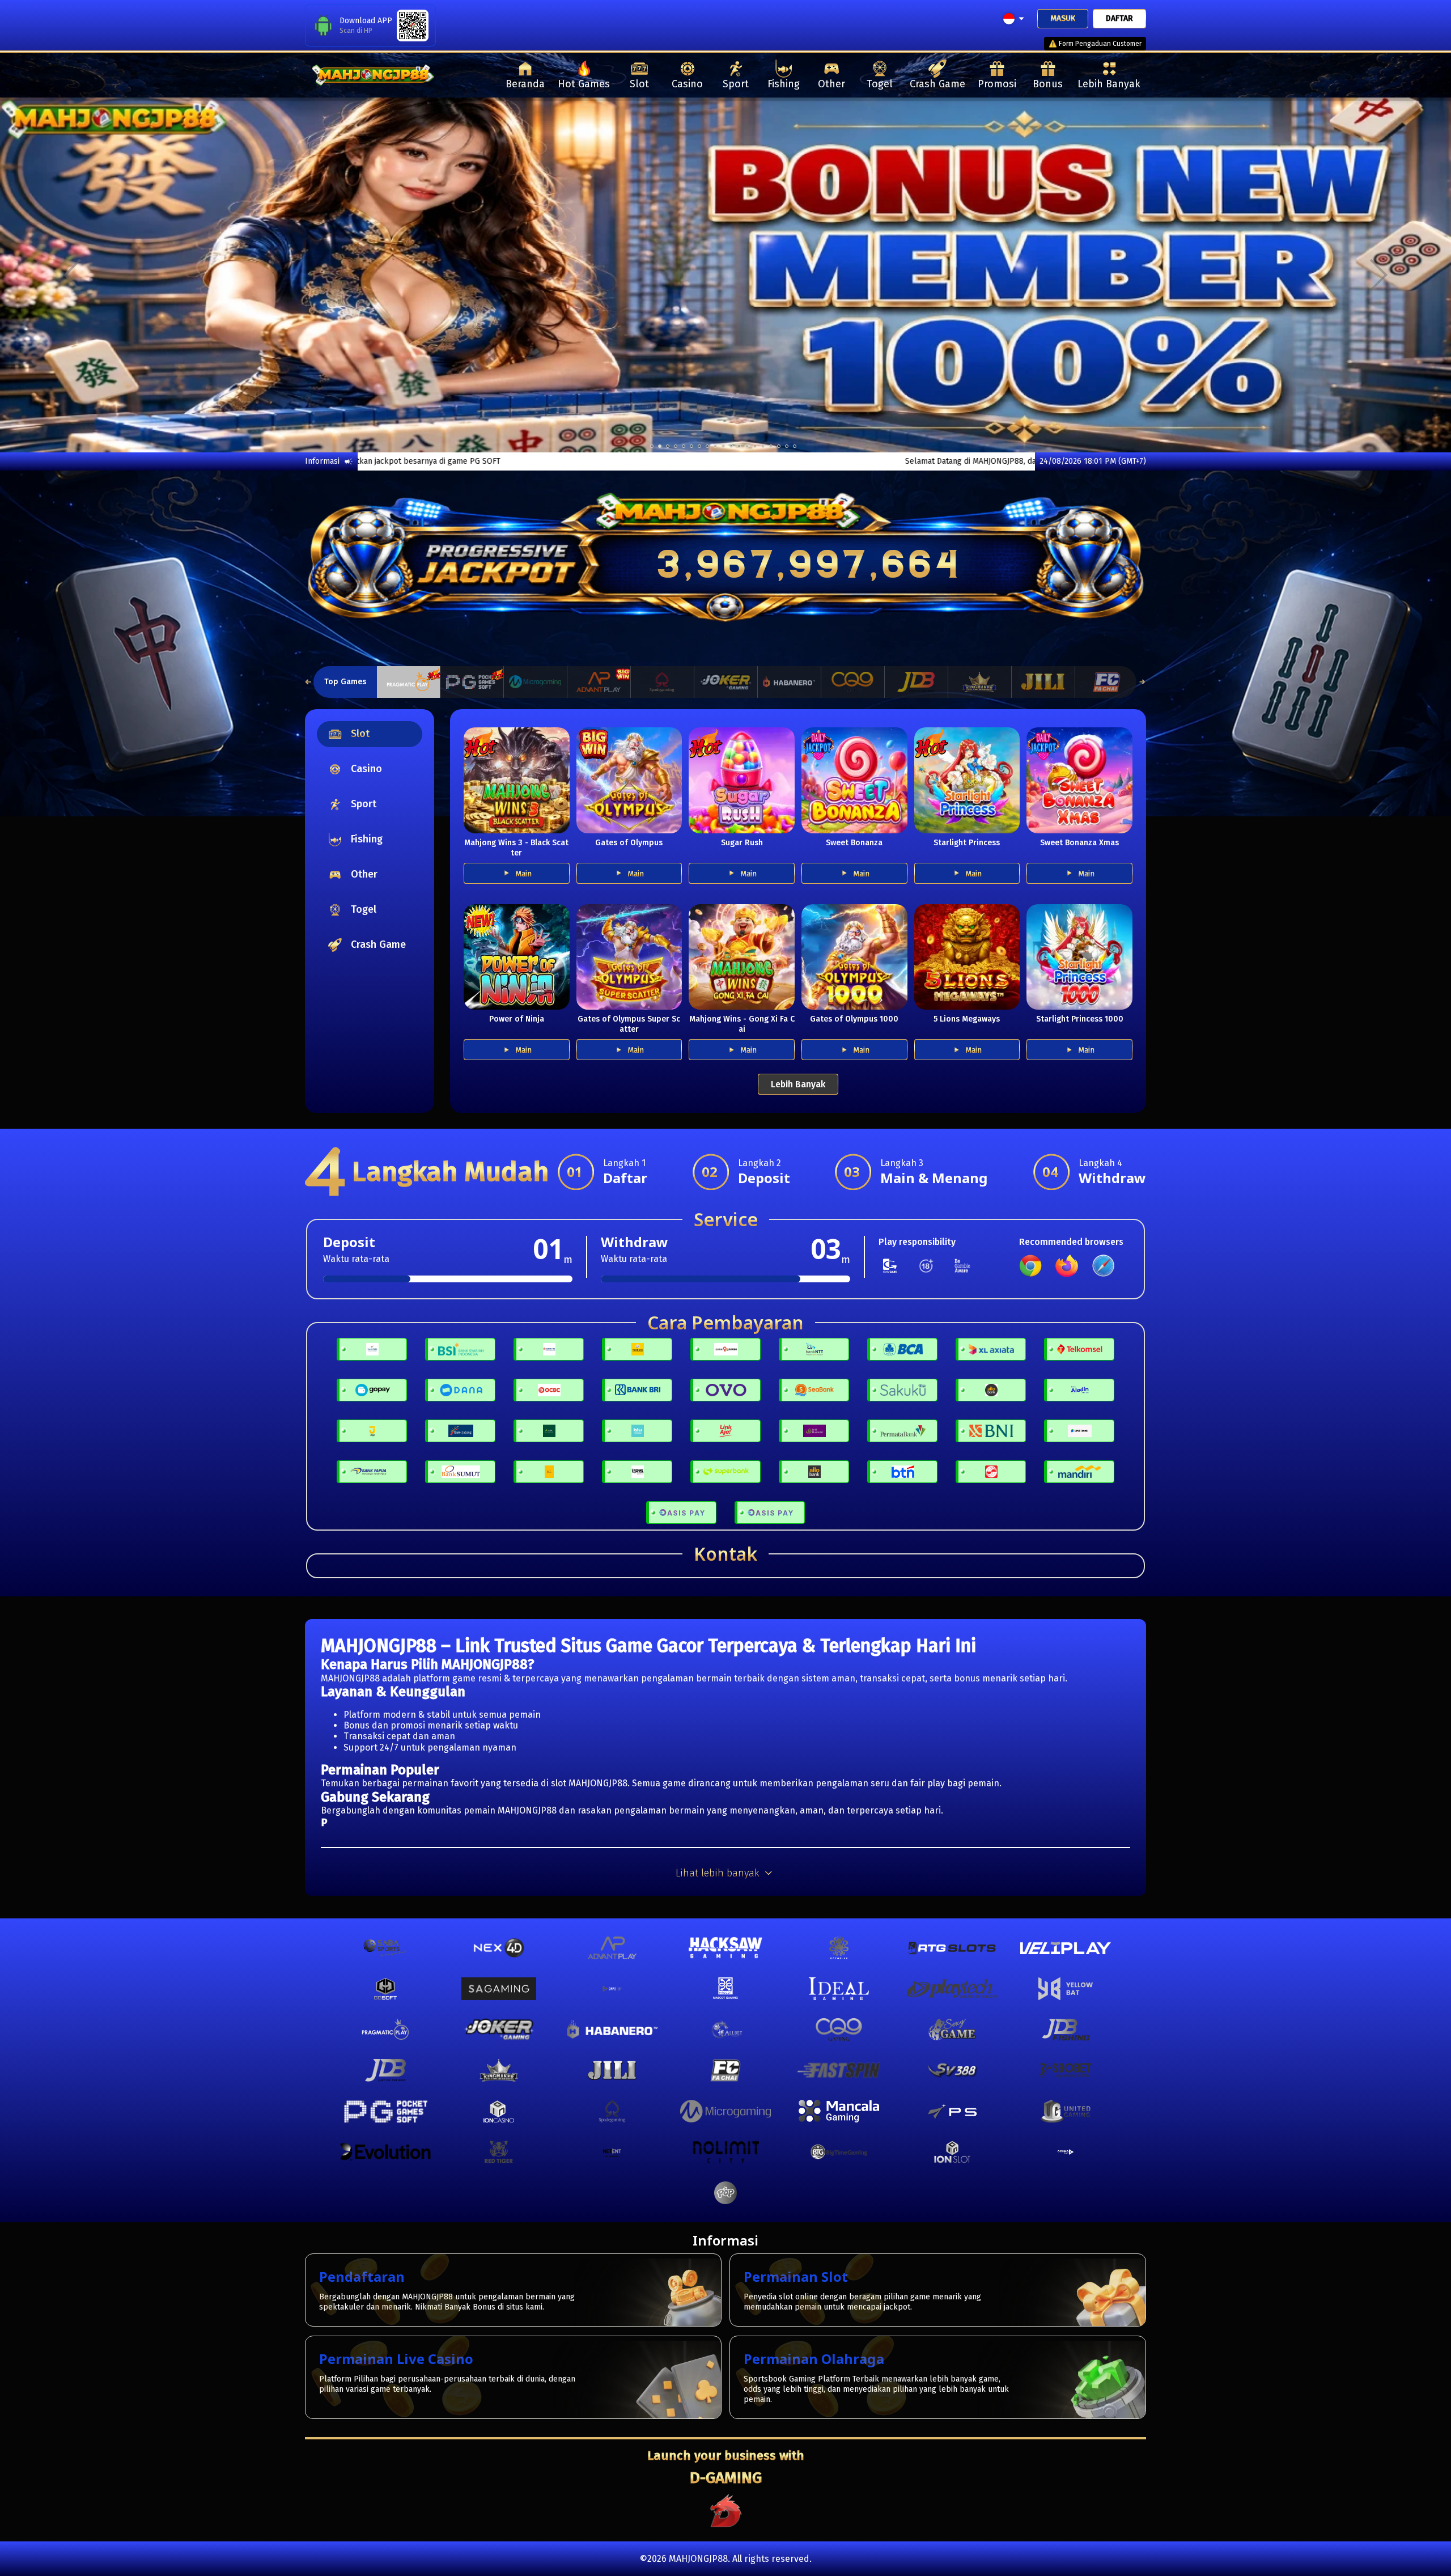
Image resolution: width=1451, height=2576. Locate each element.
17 (787, 446)
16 (779, 446)
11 (739, 446)
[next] (1378, 275)
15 (771, 446)
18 (795, 446)
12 (747, 446)
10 (731, 446)
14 (763, 446)
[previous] (73, 275)
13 (755, 446)
